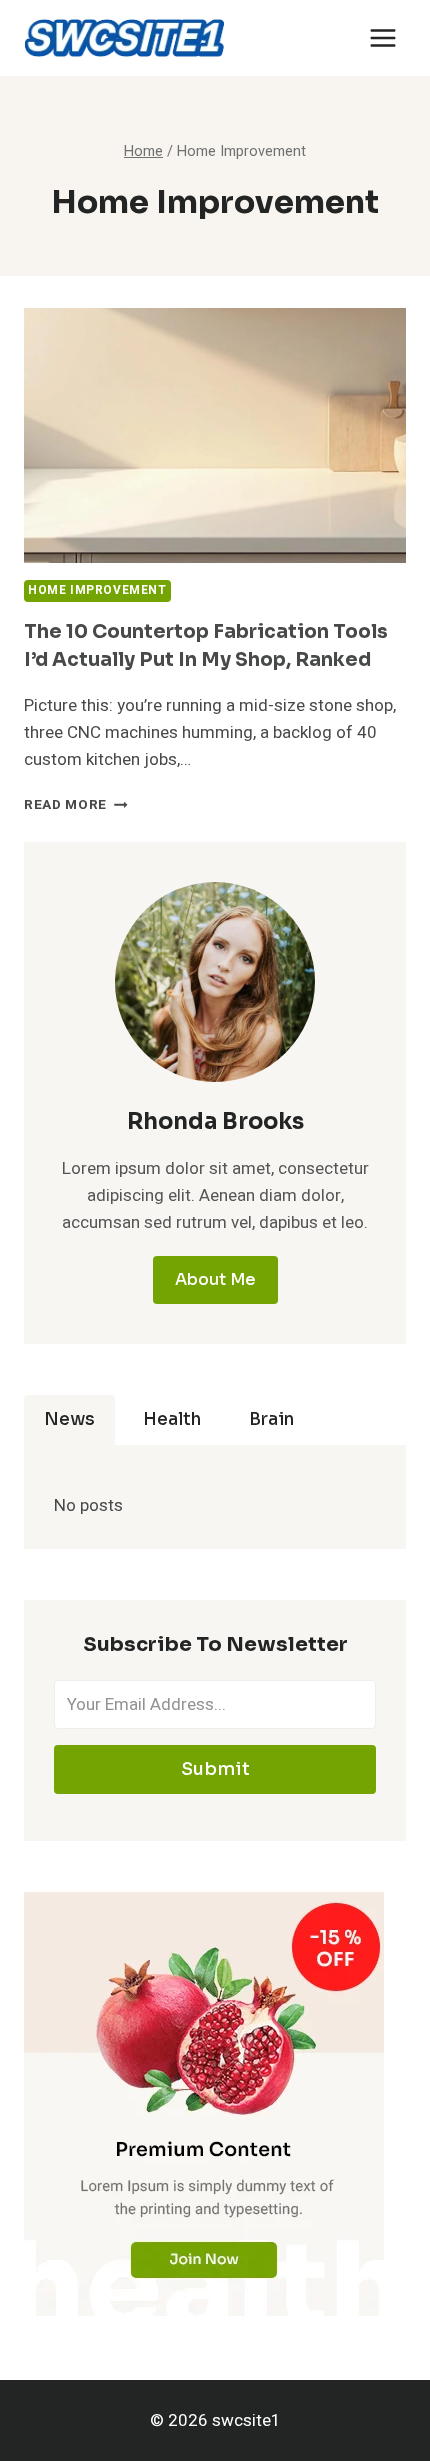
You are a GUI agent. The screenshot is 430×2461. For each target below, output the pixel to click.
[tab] (69, 1420)
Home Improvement (97, 590)
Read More (76, 805)
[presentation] (215, 435)
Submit (215, 1769)
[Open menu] (382, 37)
